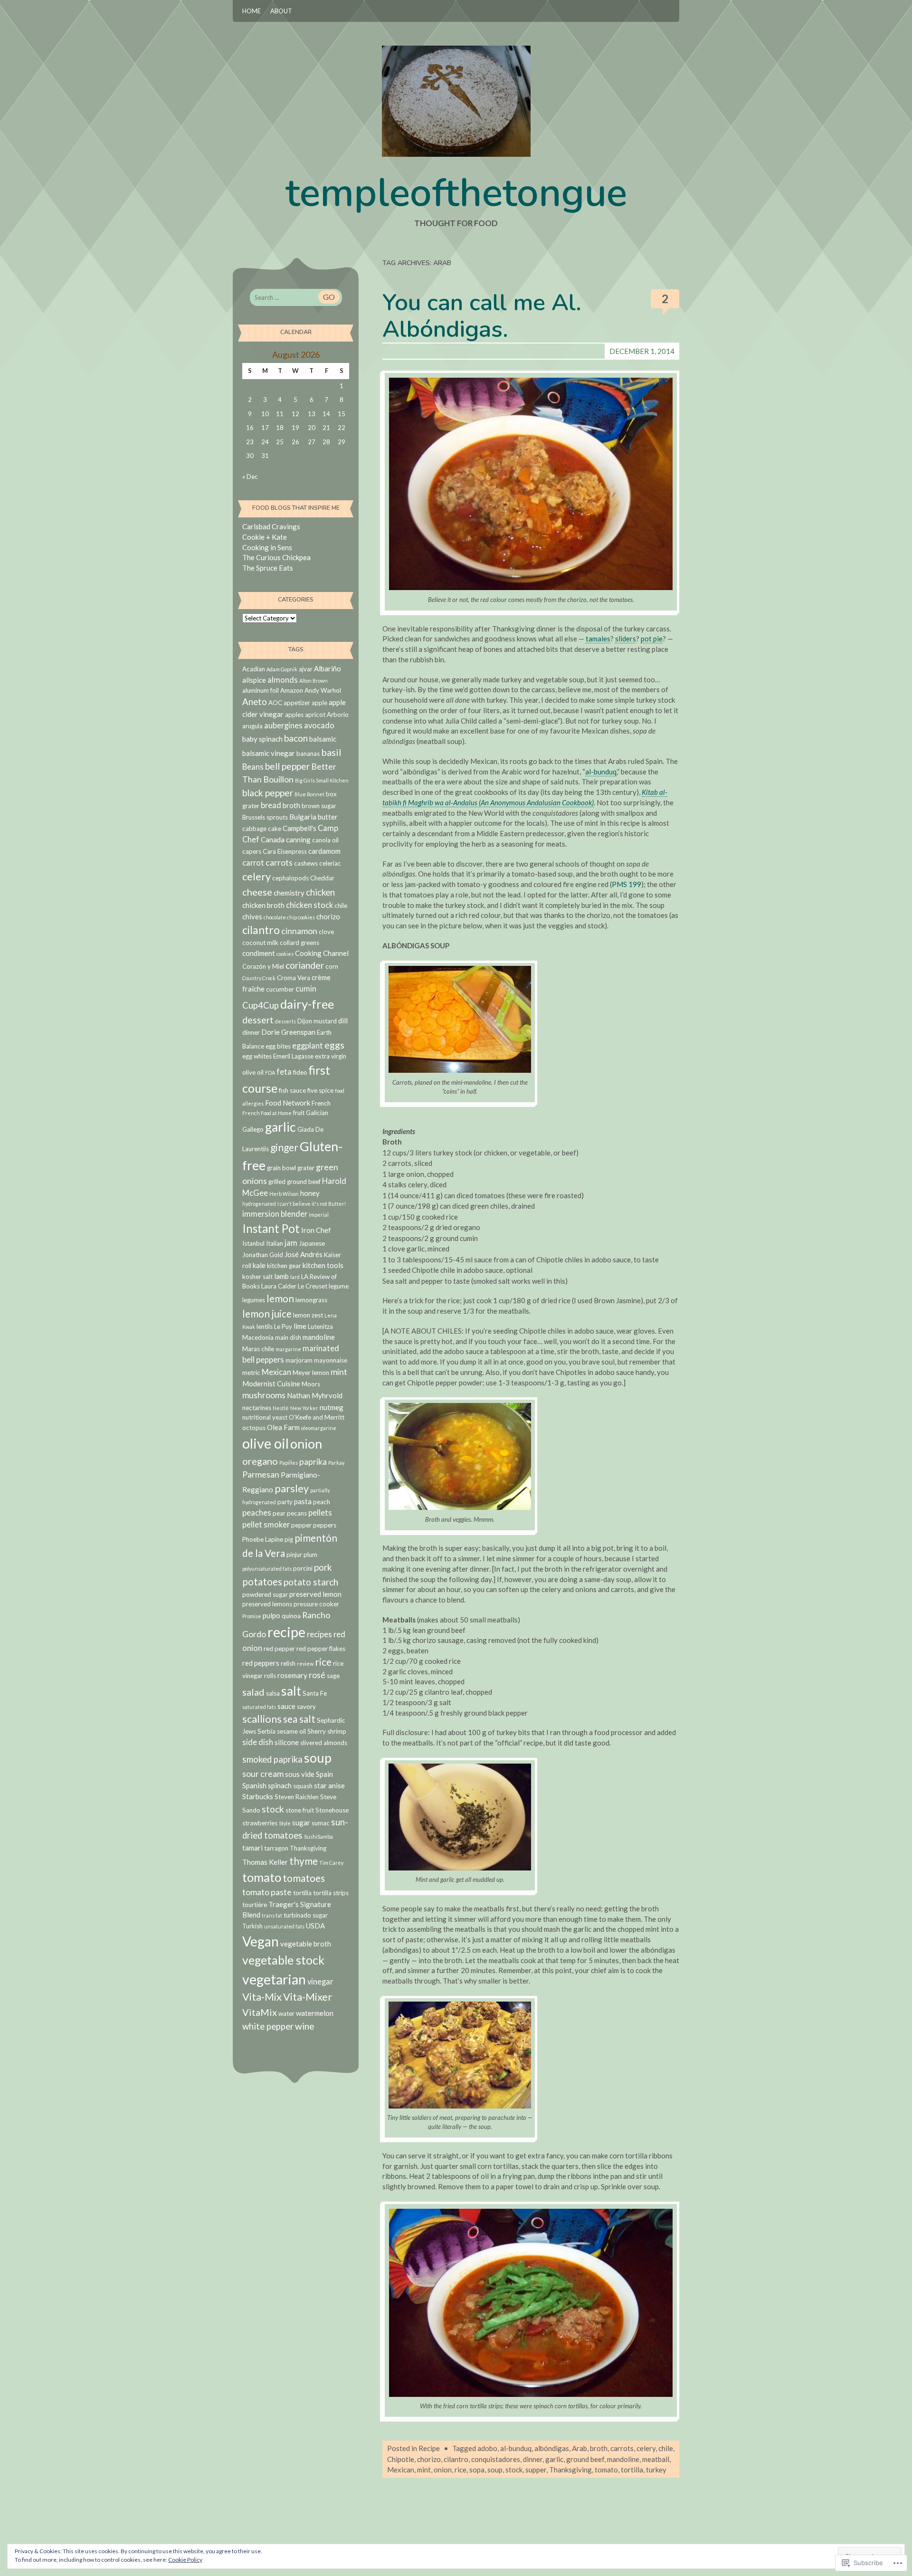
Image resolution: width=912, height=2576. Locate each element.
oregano (260, 1461)
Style (285, 1823)
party (285, 1502)
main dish (288, 1337)
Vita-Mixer (308, 1997)
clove (326, 932)
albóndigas (552, 2448)
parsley (292, 1488)
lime (300, 1326)
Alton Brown (313, 681)
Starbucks (258, 1796)
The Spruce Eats (268, 568)
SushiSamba (318, 1837)
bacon (296, 738)
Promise (252, 1616)
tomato (606, 2470)
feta (284, 1072)
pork (323, 1567)
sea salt (299, 1719)
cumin (306, 989)
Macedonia (258, 1337)
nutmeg (332, 1407)
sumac (321, 1823)
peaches (257, 1513)
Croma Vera (294, 978)
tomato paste (267, 1892)
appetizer (297, 703)
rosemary (292, 1675)
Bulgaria (303, 817)
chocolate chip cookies (289, 917)
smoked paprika (272, 1759)
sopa (477, 2470)
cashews (306, 863)
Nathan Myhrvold (315, 1395)
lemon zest (308, 1315)
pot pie (652, 639)
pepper (301, 1525)
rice (461, 2470)
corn (332, 966)
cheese (257, 892)
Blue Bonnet (309, 794)
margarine (288, 1349)
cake (275, 829)
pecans (297, 1513)
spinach (280, 1785)
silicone (287, 1742)
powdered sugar (265, 1594)
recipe (286, 1632)
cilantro (456, 2459)
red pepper (279, 1649)
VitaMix (260, 2012)
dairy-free (307, 1004)
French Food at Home (267, 1113)
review (305, 1664)
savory (306, 1707)
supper (536, 2470)
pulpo (271, 1615)
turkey (656, 2470)
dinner (533, 2459)
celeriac (330, 863)
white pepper (268, 2026)
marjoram (299, 1360)
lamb (281, 1276)
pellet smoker (266, 1525)
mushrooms (264, 1395)
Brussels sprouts (265, 817)
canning (298, 840)
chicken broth (263, 905)
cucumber (280, 989)
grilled (277, 1182)
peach (322, 1502)
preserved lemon (315, 1594)
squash (303, 1786)
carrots (622, 2448)
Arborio (338, 715)
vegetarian (274, 1979)
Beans (253, 767)
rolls (270, 1676)
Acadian (254, 669)
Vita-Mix (262, 1997)
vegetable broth (306, 1944)
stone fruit (300, 1810)
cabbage (254, 829)
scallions (262, 1719)
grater (306, 1168)
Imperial (319, 1215)
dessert (258, 1020)
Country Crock (259, 978)
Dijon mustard (317, 1021)
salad (253, 1692)
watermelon (315, 2013)
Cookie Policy (185, 2560)
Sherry (317, 1731)
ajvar (306, 669)
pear (279, 1513)
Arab (579, 2448)
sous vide (300, 1774)
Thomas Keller (265, 1862)
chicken (320, 892)
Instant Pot (271, 1228)
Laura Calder (279, 1286)
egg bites (278, 1046)
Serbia (266, 1731)
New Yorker (304, 1408)
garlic (554, 2459)
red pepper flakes (321, 1649)
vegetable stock (283, 1960)
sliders (626, 639)
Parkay (336, 1463)
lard (295, 1277)
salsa (273, 1693)
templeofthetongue (456, 193)
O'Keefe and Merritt (317, 1417)
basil (331, 752)
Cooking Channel (322, 953)
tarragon (276, 1848)
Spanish (254, 1785)
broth (599, 2448)
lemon (280, 1298)
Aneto (255, 702)
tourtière (255, 1905)
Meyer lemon (311, 1373)
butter (328, 817)
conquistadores (496, 2459)
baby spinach (262, 739)
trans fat (272, 1915)
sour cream (263, 1774)
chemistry (289, 893)
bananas (308, 754)
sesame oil (291, 1731)
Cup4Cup (261, 1005)
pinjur (294, 1555)
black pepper (268, 793)
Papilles (289, 1463)
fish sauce (292, 1090)
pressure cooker (316, 1604)
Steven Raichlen (297, 1797)
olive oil (266, 1443)
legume (339, 1286)
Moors (311, 1384)
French (321, 1103)
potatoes (262, 1581)
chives (252, 916)
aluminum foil (261, 690)
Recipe (429, 2448)
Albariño (328, 668)
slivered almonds (324, 1743)
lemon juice (267, 1313)
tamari (252, 1848)
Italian (275, 1243)
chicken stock (309, 905)
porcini (303, 1568)
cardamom (324, 851)
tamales (598, 639)
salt (291, 1691)
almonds (283, 680)
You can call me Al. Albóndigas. (482, 316)
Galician (317, 1113)
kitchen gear (284, 1266)
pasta (303, 1501)
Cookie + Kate (265, 537)
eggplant (308, 1046)
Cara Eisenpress (285, 851)
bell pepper (287, 766)
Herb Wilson (284, 1194)
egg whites (257, 1056)
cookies (285, 954)
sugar (301, 1822)
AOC (275, 703)
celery (646, 2448)
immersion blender (275, 1214)
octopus (254, 1428)
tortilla (632, 2470)
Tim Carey (331, 1863)
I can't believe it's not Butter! (312, 1204)
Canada (273, 840)
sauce (286, 1706)
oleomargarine (319, 1428)
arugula (252, 726)
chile (666, 2448)
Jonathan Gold (263, 1255)
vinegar (320, 1982)
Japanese (312, 1243)
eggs (334, 1045)
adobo (487, 2448)
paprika (313, 1462)
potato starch (311, 1582)
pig (289, 1539)
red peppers (261, 1663)
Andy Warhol (323, 690)
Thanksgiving (570, 2470)
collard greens (299, 943)
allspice (254, 680)
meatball (656, 2459)
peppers (325, 1525)
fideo (300, 1072)
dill (343, 1021)
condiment (259, 953)
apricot (315, 715)
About (281, 11)
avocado (319, 725)
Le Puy (283, 1326)
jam (291, 1243)
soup (495, 2470)
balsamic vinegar (269, 753)
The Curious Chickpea (276, 557)
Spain (324, 1774)
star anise (329, 1785)
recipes (319, 1634)
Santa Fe (315, 1693)
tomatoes (304, 1878)
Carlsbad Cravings (271, 526)
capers (252, 851)
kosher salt (257, 1277)
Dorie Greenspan (288, 1032)
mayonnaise (331, 1360)
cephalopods (290, 878)
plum (310, 1555)
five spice (320, 1090)
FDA (270, 1073)
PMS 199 (627, 884)
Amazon (292, 690)
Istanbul (253, 1243)
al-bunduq (601, 772)
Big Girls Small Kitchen (322, 780)
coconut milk (260, 943)
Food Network (288, 1103)
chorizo (429, 2459)
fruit (299, 1113)
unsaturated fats (284, 1926)
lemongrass (311, 1300)
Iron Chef (316, 1230)
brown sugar (319, 806)
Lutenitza (320, 1326)
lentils (265, 1326)
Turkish (252, 1926)
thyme (304, 1861)
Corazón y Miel (263, 966)
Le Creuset (313, 1286)
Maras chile (258, 1349)
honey (310, 1193)
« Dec (250, 477)
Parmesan (261, 1474)
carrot (253, 863)
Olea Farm (283, 1427)
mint (424, 2470)
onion (443, 2470)
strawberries (260, 1823)
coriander (305, 965)
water (286, 2013)
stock (514, 2470)
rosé (317, 1675)
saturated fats (259, 1707)
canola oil (325, 840)
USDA (315, 1926)
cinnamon (299, 931)
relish (288, 1663)
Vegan (261, 1941)
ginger (284, 1147)
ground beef (585, 2459)
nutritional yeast (265, 1417)
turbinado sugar (306, 1915)
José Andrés (304, 1254)
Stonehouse (332, 1810)
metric (251, 1373)
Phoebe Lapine (263, 1539)
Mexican (401, 2470)
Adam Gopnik (282, 669)
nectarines (257, 1408)
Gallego (253, 1129)
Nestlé (281, 1408)
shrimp (337, 1731)
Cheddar (322, 878)
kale (259, 1265)
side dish (258, 1742)
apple (319, 703)
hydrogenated (259, 1204)
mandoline (623, 2459)
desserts (285, 1021)
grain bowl (281, 1168)
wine (305, 2026)
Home (252, 11)
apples (294, 715)
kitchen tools (323, 1265)
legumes (254, 1300)
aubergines (283, 725)
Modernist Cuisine (271, 1383)
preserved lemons (267, 1604)
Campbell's (299, 828)
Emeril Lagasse (293, 1056)
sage (333, 1676)
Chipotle (401, 2459)
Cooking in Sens (267, 547)
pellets (320, 1513)
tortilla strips (331, 1893)
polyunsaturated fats (267, 1569)
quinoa (291, 1616)
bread (271, 805)
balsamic (323, 739)
